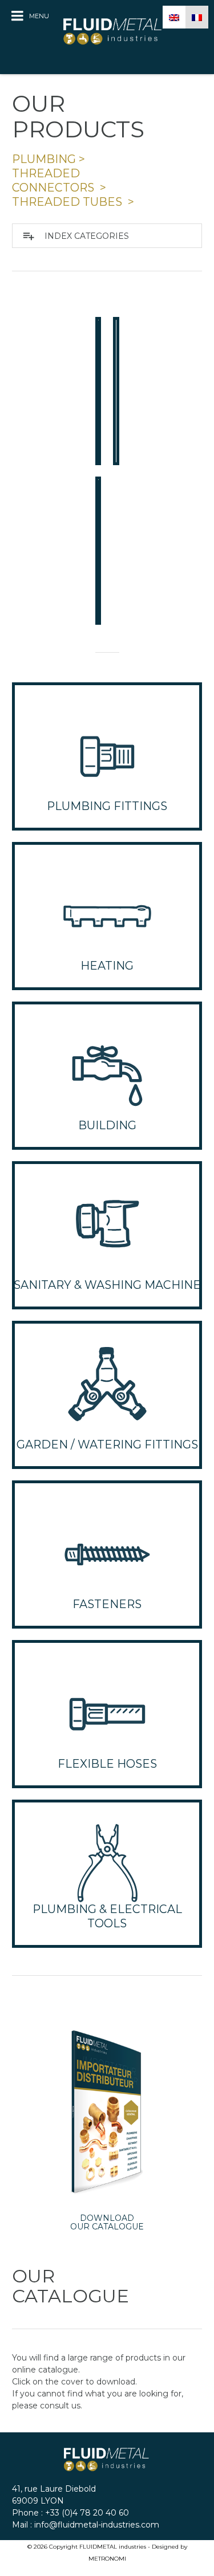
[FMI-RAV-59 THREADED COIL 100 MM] (116, 391)
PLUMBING (44, 159)
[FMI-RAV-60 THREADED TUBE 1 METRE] (98, 551)
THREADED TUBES (68, 202)
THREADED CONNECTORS (54, 180)
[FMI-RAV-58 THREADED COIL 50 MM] (98, 391)
